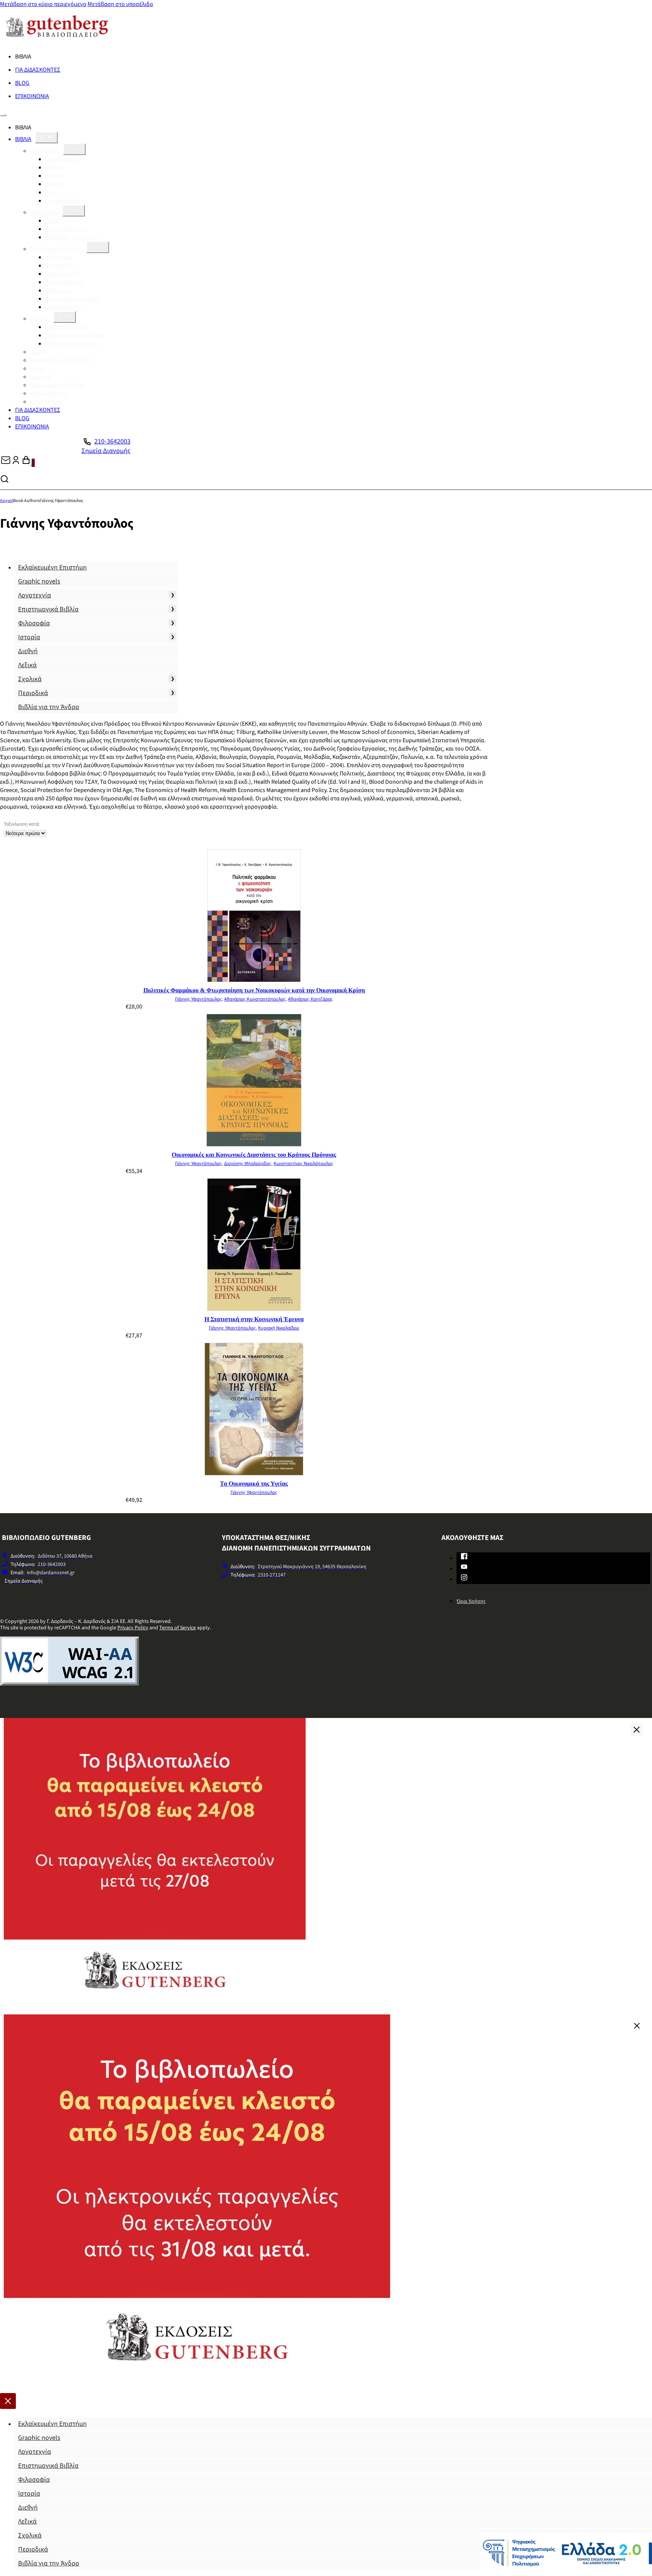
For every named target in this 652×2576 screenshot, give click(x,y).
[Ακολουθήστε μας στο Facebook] (464, 1558)
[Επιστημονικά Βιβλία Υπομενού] (98, 247)
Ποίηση (55, 184)
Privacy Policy (133, 1628)
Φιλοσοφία (44, 212)
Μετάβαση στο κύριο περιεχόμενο (43, 4)
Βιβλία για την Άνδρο (57, 385)
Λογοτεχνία (45, 151)
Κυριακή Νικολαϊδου (279, 1328)
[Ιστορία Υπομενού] (65, 317)
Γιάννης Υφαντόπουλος (198, 999)
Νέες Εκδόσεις (48, 393)
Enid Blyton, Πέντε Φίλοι (61, 360)
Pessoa (54, 176)
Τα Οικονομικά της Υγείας (254, 1484)
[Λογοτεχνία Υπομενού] (74, 149)
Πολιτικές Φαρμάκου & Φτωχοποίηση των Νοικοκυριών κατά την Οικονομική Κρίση (254, 990)
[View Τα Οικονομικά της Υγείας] (254, 1474)
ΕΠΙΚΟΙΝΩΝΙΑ (32, 96)
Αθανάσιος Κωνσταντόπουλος (255, 999)
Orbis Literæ (61, 159)
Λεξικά (38, 368)
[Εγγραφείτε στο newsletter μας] (6, 463)
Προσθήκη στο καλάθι (313, 1007)
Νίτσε (52, 221)
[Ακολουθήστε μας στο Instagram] (464, 1579)
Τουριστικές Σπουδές (72, 299)
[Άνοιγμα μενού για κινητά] (3, 115)
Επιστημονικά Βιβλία (56, 249)
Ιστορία (40, 319)
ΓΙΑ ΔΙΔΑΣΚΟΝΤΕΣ (38, 70)
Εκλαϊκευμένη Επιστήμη (52, 567)
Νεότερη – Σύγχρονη (72, 237)
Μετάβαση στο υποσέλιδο (120, 4)
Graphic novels (39, 581)
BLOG (22, 83)
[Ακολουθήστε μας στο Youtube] (464, 1568)
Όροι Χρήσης (471, 1601)
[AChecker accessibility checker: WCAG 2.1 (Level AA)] (69, 1684)
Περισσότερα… (65, 201)
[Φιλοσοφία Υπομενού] (74, 211)
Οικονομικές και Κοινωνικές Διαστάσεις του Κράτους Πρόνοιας (254, 1155)
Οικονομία (59, 257)
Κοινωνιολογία (64, 282)
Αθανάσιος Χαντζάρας (310, 999)
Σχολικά (41, 377)
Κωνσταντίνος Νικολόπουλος (303, 1164)
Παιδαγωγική (62, 274)
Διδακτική (58, 290)
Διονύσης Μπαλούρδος (248, 1164)
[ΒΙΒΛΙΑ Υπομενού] (46, 137)
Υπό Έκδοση (46, 402)
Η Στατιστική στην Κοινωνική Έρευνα (254, 1319)
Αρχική (7, 501)
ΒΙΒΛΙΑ (23, 139)
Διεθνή (39, 352)
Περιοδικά (33, 693)
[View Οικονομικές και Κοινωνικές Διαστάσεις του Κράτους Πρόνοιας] (254, 1145)
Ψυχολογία (59, 266)
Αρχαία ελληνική (66, 229)
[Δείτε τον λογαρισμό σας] (16, 463)
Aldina (53, 167)
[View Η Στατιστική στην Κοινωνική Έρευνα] (254, 1309)
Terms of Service (178, 1628)
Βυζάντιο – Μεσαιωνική (75, 335)
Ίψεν (51, 192)
